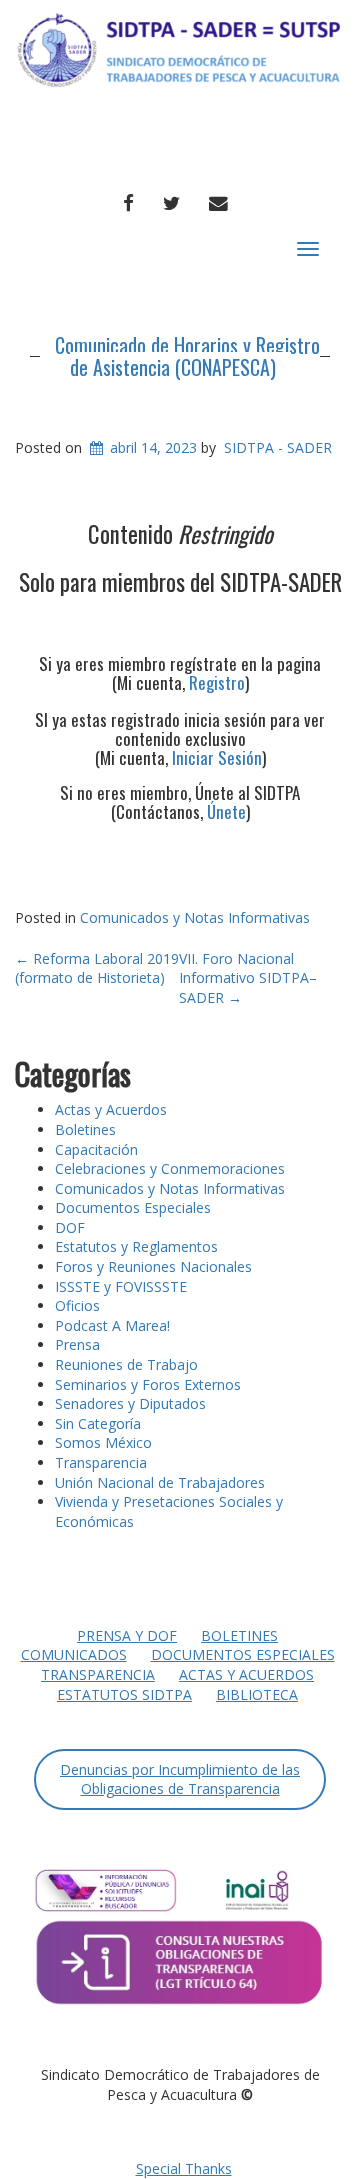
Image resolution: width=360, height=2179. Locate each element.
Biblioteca (257, 1694)
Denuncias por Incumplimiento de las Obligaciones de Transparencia (180, 1779)
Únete (226, 811)
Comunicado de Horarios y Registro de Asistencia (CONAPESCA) (187, 356)
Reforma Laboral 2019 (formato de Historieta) (97, 968)
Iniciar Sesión (217, 757)
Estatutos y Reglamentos (136, 1246)
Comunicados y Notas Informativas (195, 917)
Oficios (77, 1305)
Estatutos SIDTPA (124, 1694)
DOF (70, 1227)
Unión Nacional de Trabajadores (160, 1482)
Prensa (77, 1344)
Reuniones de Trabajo (126, 1364)
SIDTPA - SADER (278, 447)
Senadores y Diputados (130, 1403)
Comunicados (74, 1654)
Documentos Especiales (133, 1207)
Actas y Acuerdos (111, 1109)
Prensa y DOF (127, 1635)
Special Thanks (184, 2168)
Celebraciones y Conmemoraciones (170, 1168)
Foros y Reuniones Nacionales (153, 1266)
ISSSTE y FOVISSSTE (121, 1286)
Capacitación (96, 1149)
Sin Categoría (98, 1423)
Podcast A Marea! (112, 1325)
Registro (217, 682)
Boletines (85, 1129)
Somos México (103, 1442)
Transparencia (101, 1462)
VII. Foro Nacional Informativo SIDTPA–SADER (248, 978)
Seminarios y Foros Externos (148, 1384)
